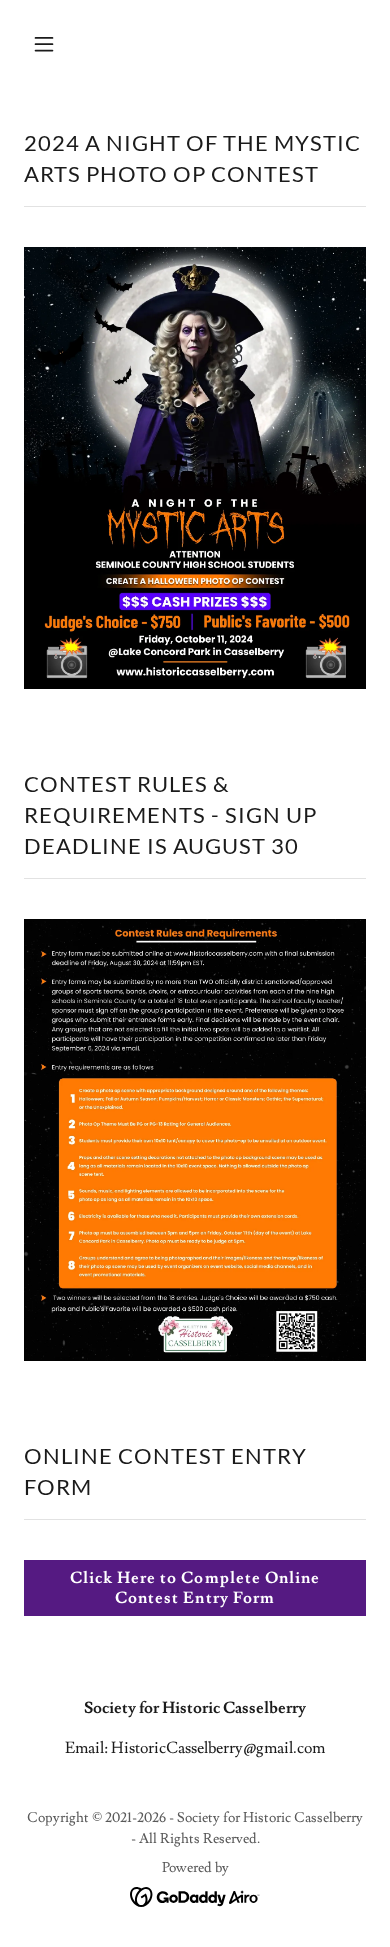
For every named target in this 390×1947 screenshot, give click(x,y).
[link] (195, 1893)
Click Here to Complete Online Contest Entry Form (194, 1588)
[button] (63, 44)
